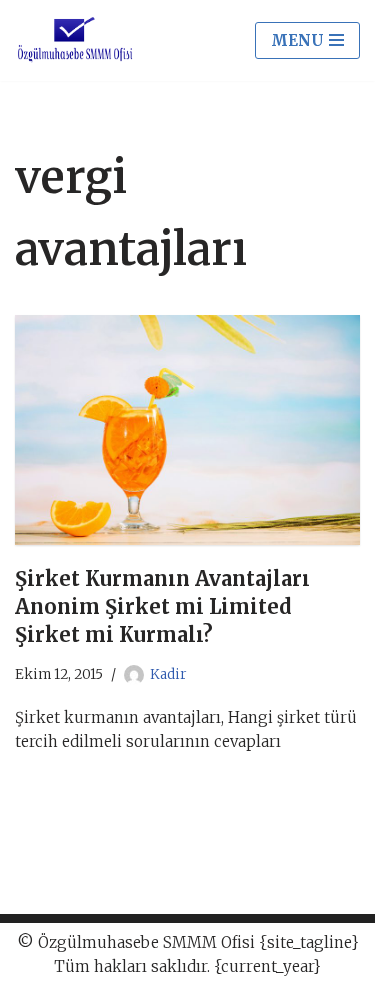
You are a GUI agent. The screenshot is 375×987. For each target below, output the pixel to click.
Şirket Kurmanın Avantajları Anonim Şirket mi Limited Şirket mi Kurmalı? (162, 606)
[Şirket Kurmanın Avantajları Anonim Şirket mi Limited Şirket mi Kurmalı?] (187, 430)
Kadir (168, 674)
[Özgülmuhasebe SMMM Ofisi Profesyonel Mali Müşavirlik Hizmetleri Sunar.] (75, 40)
